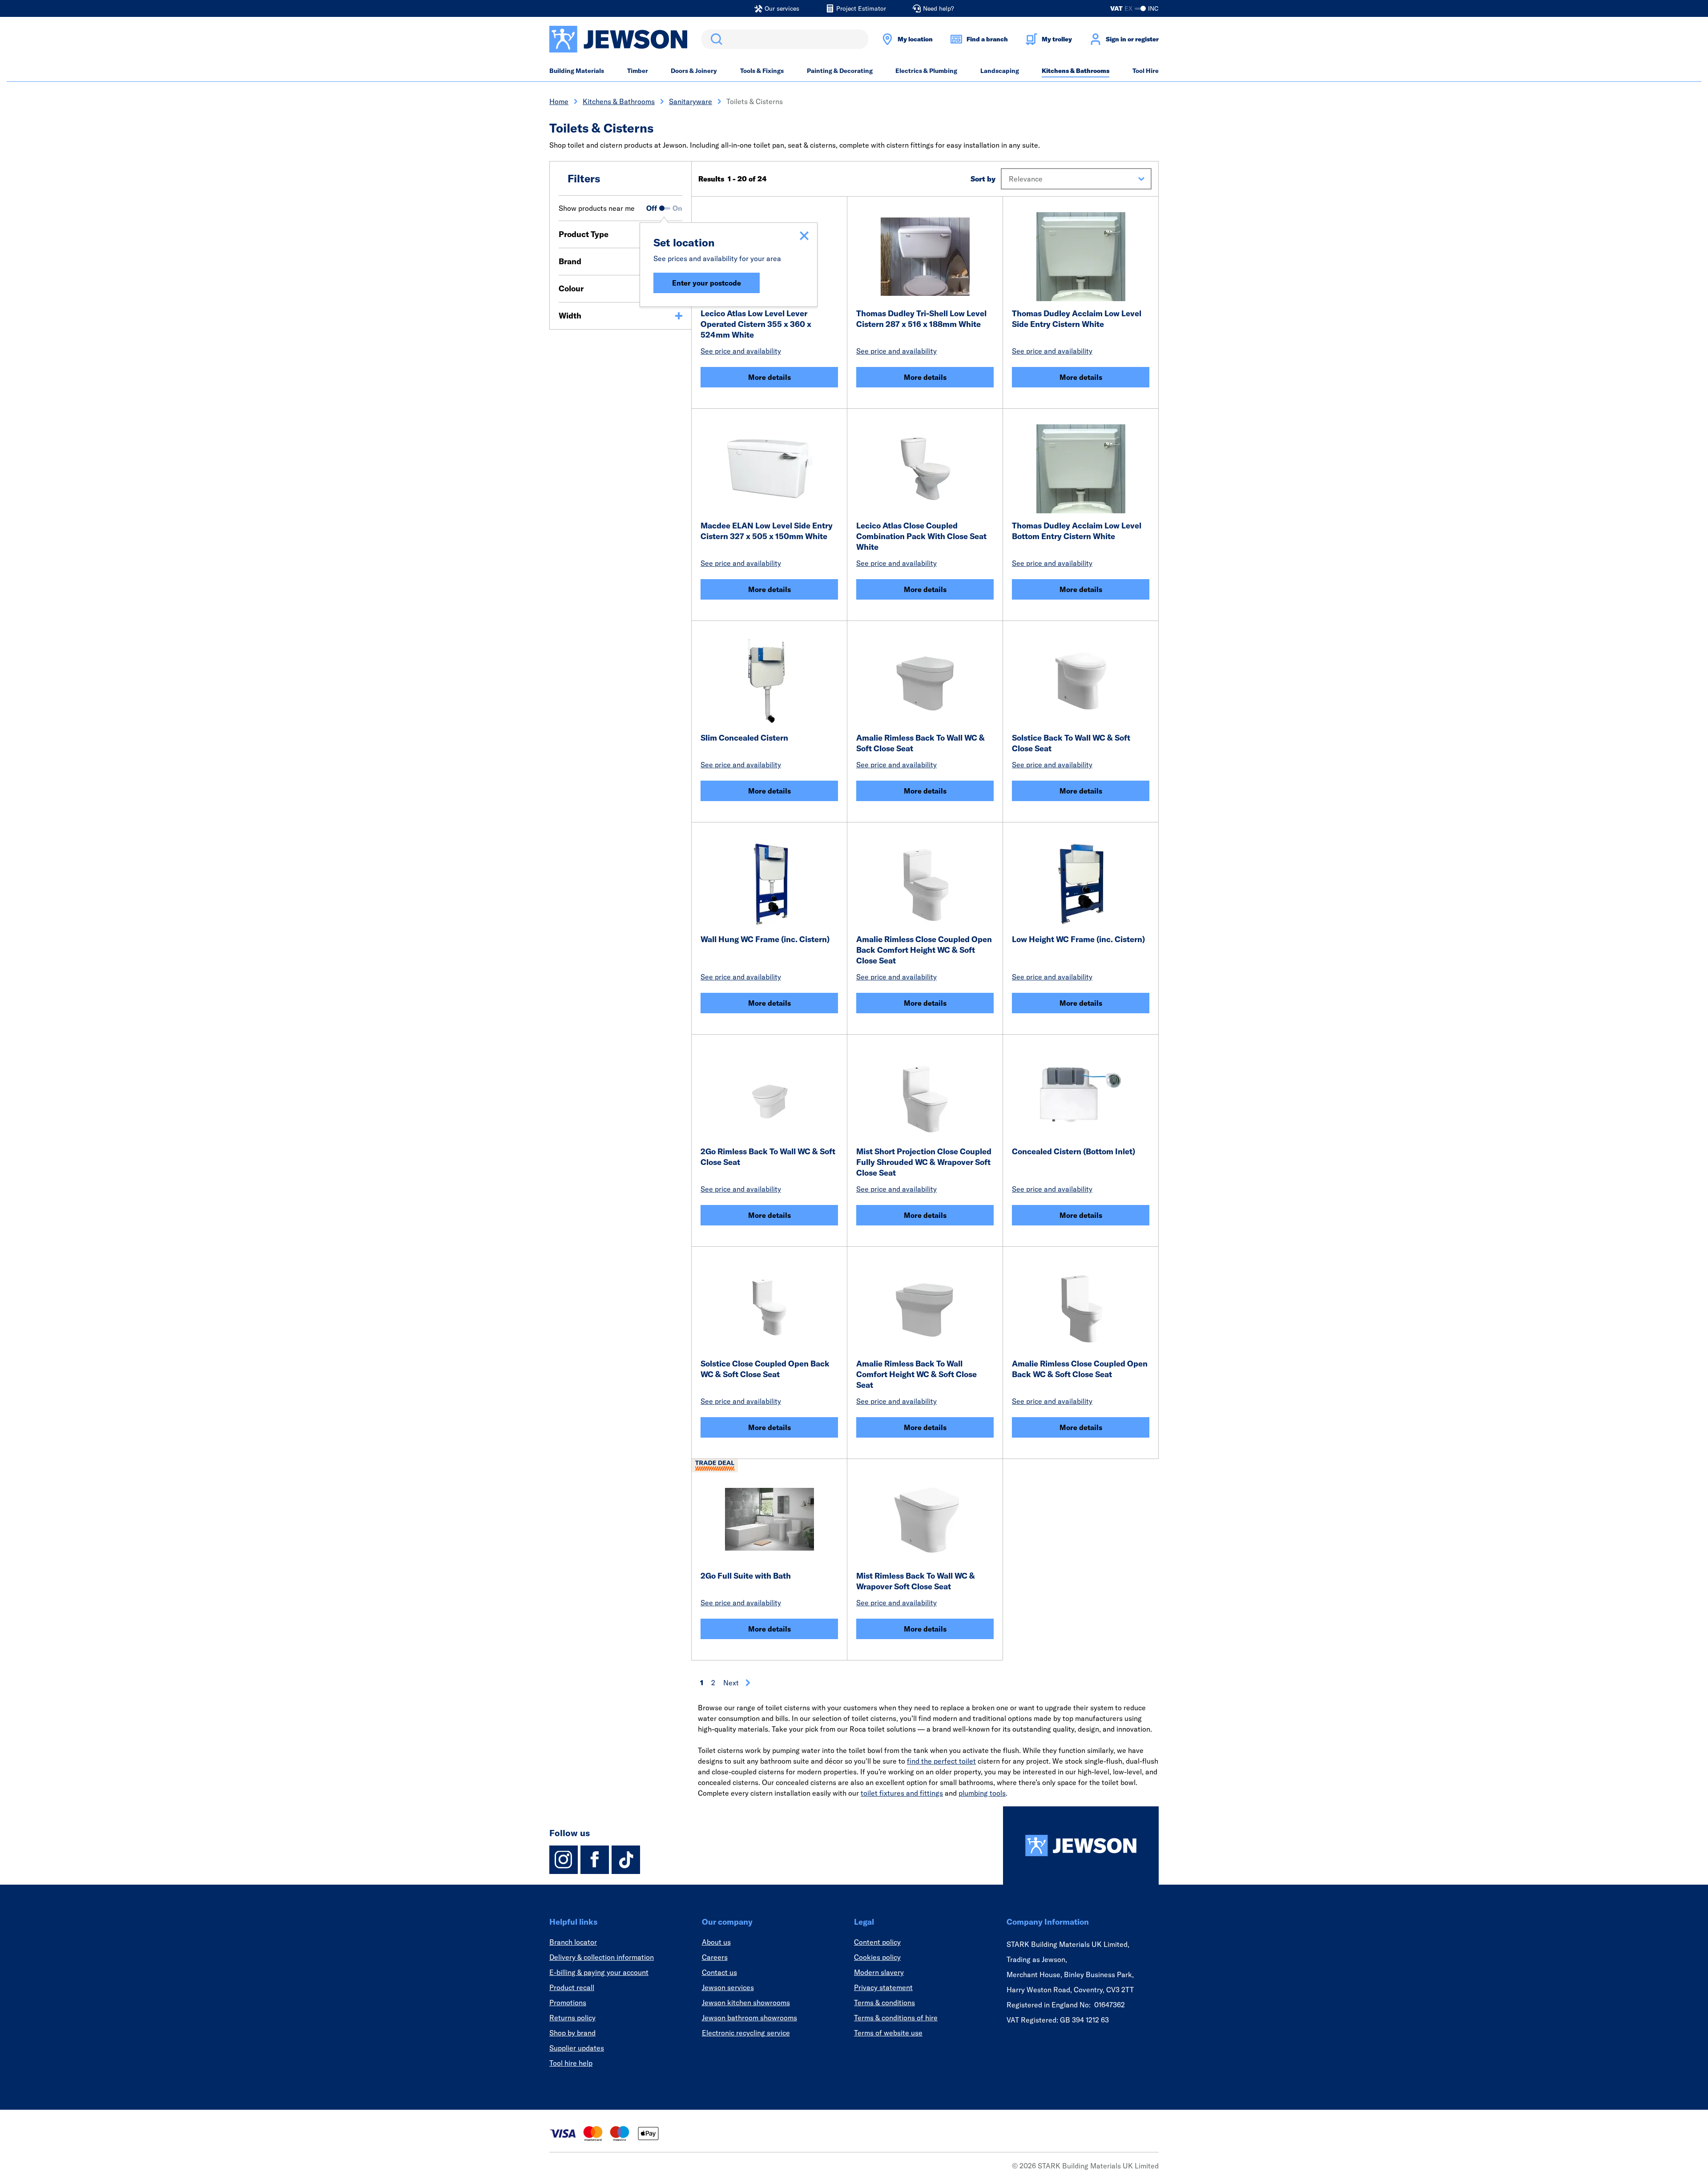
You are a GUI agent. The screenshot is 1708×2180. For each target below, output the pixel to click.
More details (769, 377)
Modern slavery (879, 1972)
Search (715, 39)
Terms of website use (888, 2033)
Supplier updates (577, 2048)
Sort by (983, 179)
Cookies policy (877, 1957)
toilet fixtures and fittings (902, 1793)
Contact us (719, 1972)
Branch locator (573, 1942)
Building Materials (577, 71)
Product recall (572, 1987)
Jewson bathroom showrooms (749, 2018)
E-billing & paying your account (599, 1972)
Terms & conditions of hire (896, 2018)
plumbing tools (982, 1793)
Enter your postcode (707, 283)
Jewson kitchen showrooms (746, 2003)
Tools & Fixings (762, 71)
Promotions (568, 2003)
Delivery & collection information (602, 1957)
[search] (785, 39)
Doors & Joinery (694, 71)
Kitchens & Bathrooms (1076, 71)
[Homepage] (1081, 1846)
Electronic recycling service (746, 2033)
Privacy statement (883, 1987)
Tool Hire (1146, 71)
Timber (638, 71)
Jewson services (728, 1987)
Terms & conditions (884, 2003)
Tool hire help (571, 2063)
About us (716, 1942)
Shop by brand (572, 2033)
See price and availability (741, 351)
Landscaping (1000, 71)
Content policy (877, 1942)
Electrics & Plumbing (926, 71)
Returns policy (572, 2018)
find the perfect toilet (941, 1761)
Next (731, 1683)
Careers (715, 1957)
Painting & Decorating (840, 71)
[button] (1076, 179)
